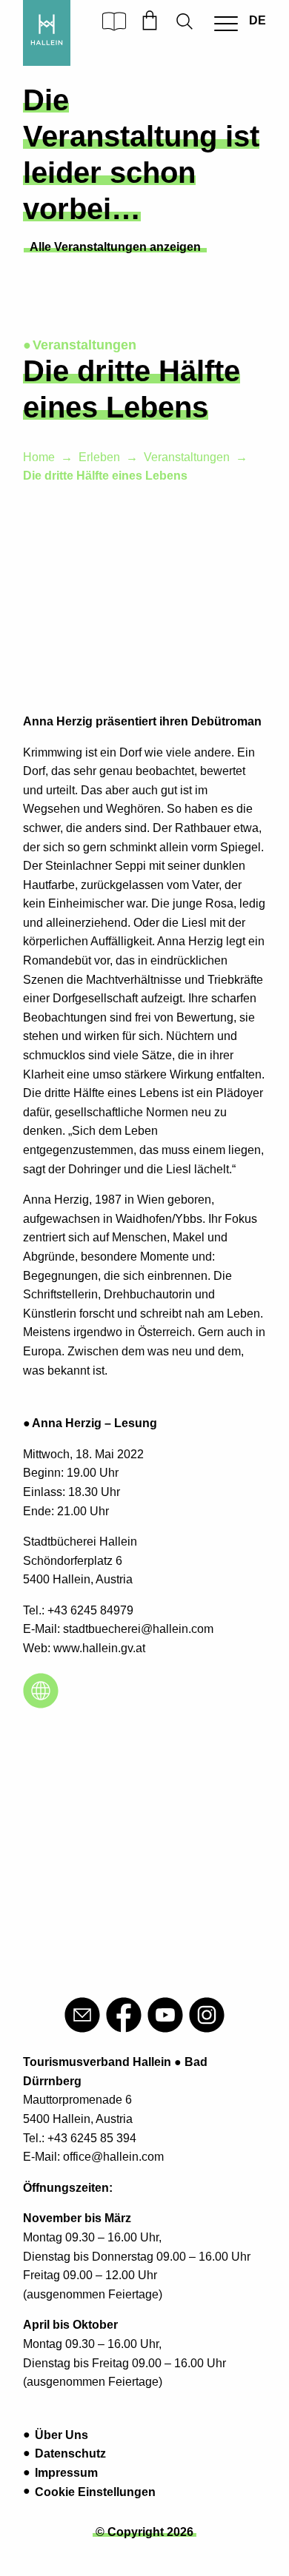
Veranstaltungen (187, 457)
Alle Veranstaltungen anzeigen (115, 247)
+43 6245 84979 (90, 1610)
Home (39, 457)
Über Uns (62, 2435)
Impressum (66, 2473)
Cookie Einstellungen (95, 2492)
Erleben (99, 457)
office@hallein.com (113, 2157)
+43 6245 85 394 (92, 2138)
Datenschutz (70, 2453)
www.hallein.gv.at (99, 1648)
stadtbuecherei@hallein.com (138, 1629)
